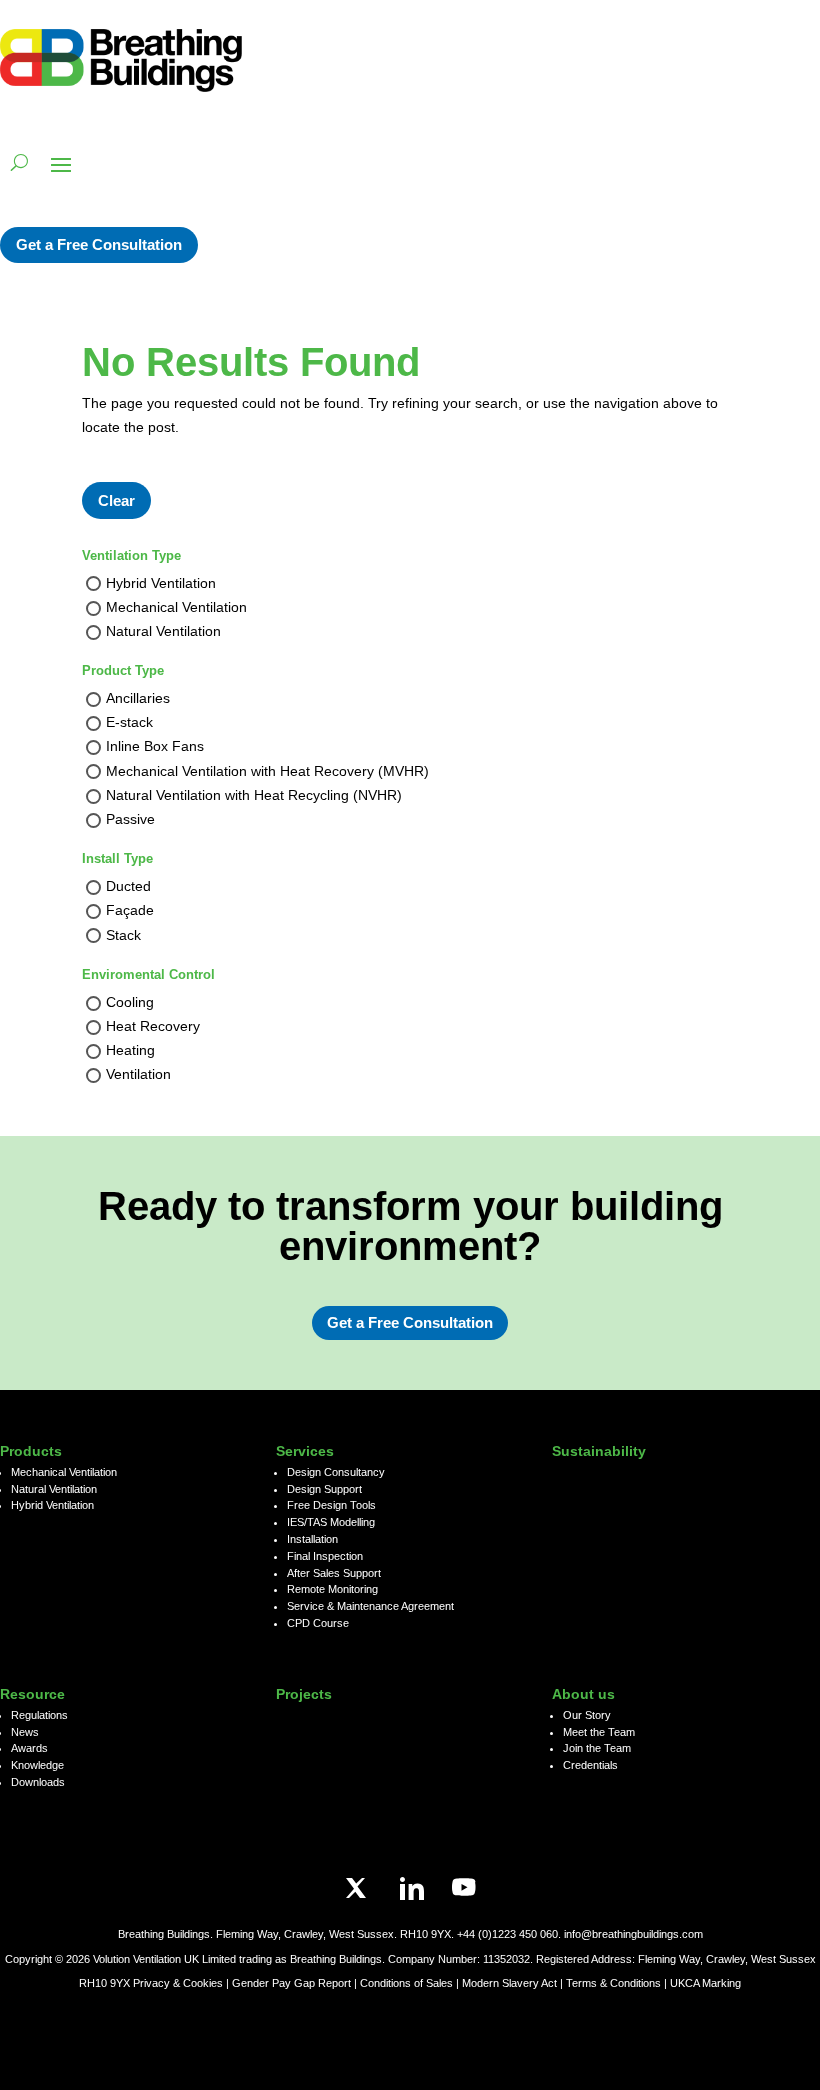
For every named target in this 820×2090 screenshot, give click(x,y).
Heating (130, 1051)
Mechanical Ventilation (176, 607)
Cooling (130, 1002)
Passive (130, 819)
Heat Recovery (153, 1026)
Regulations (39, 1715)
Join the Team (597, 1748)
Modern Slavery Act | (514, 1983)
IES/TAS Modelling (331, 1522)
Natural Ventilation (163, 631)
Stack (123, 935)
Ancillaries (138, 698)
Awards (29, 1748)
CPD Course (318, 1623)
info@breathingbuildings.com (633, 1934)
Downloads (38, 1782)
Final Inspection (325, 1556)
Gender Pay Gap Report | (296, 1983)
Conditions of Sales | (411, 1983)
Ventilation (138, 1075)
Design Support (324, 1489)
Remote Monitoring (332, 1589)
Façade (130, 911)
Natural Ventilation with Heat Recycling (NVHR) (254, 795)
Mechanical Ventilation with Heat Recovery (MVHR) (267, 771)
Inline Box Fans (155, 747)
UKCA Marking (705, 1983)
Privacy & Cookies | (182, 1983)
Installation (312, 1539)
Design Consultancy (336, 1472)
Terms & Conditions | (616, 1983)
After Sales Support (334, 1573)
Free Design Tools (331, 1505)
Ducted (128, 887)
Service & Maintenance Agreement (370, 1606)
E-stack (129, 723)
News (25, 1732)
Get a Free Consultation (99, 244)
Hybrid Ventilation (161, 583)
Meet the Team (599, 1732)
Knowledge (37, 1765)
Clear (116, 500)
